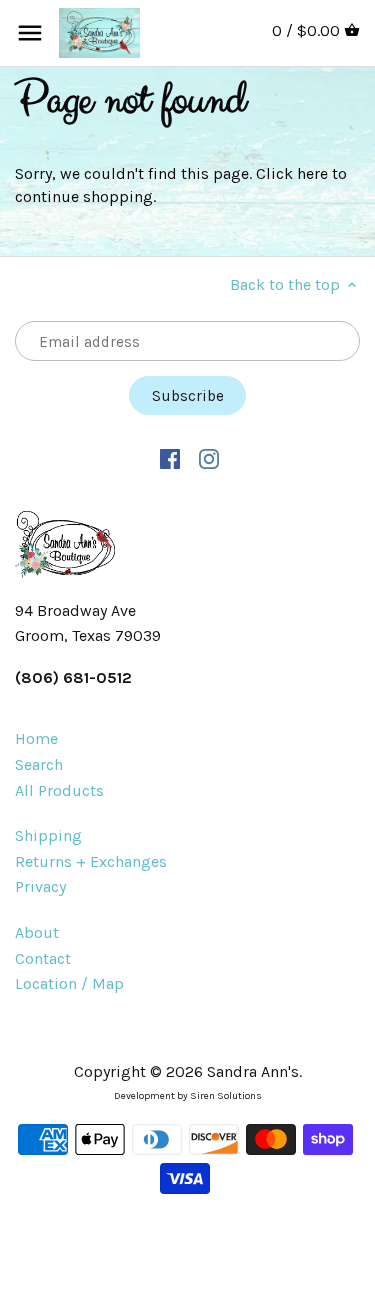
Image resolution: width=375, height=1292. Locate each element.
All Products (59, 790)
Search (39, 764)
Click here (292, 173)
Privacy (40, 886)
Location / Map (69, 983)
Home (36, 738)
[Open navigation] (30, 33)
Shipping (48, 835)
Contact (43, 958)
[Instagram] (210, 458)
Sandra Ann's (253, 1071)
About (37, 932)
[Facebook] (171, 458)
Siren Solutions (226, 1096)
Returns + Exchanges (91, 861)
